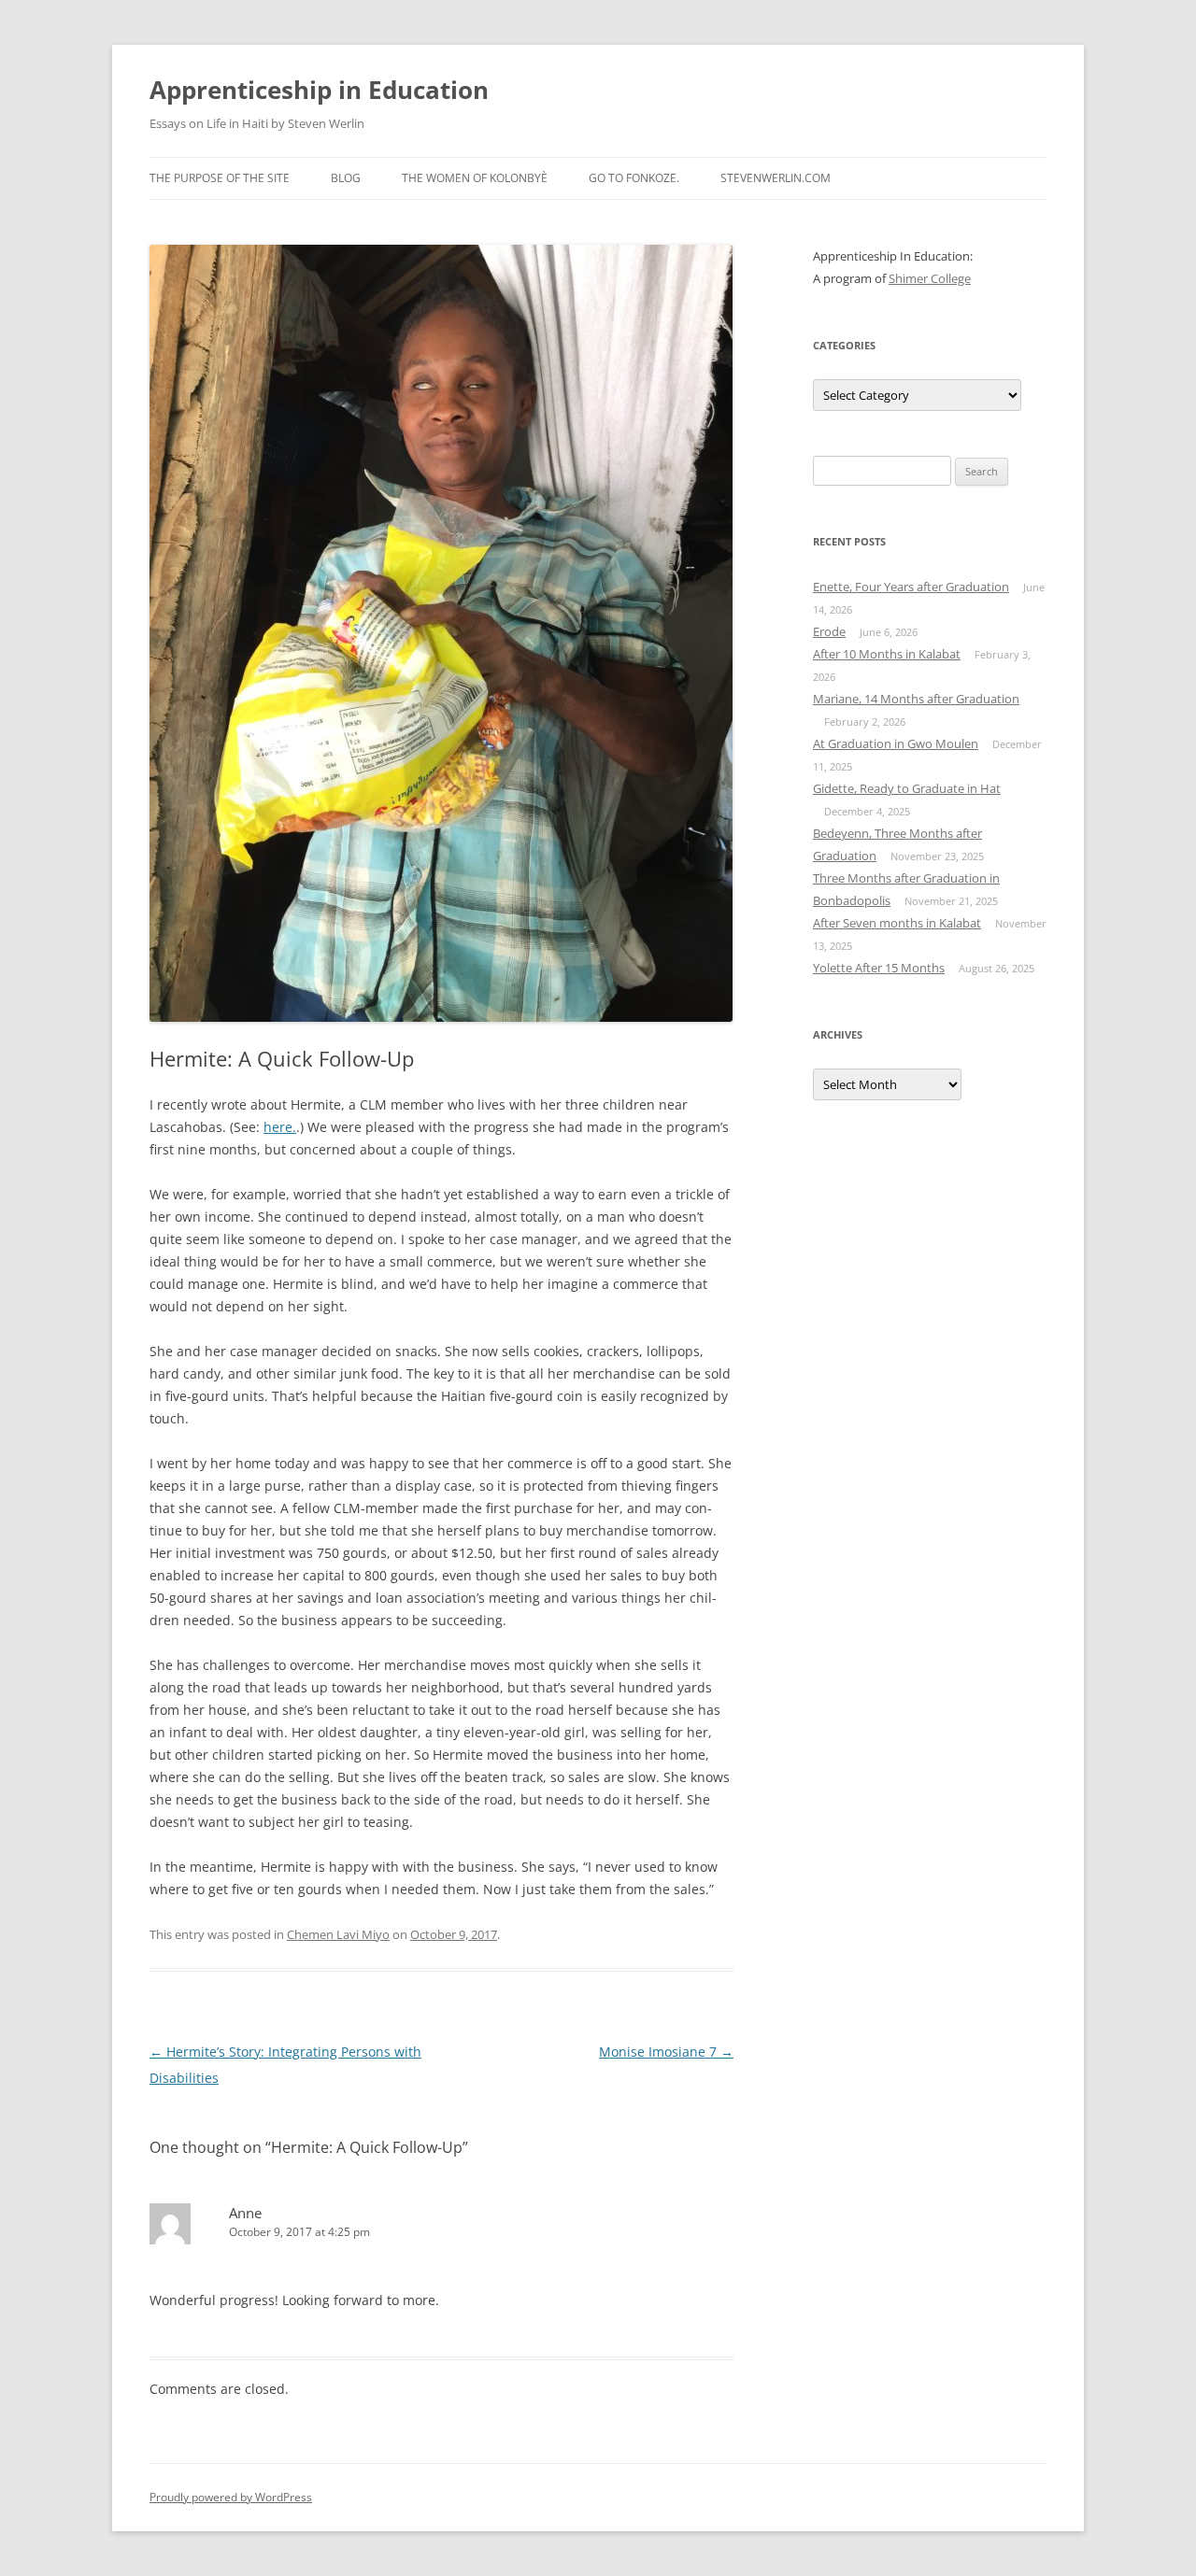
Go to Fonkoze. (634, 178)
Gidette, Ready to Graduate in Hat (907, 788)
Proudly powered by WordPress (231, 2497)
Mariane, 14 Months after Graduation (916, 699)
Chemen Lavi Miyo (338, 1934)
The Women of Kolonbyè (475, 178)
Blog (346, 178)
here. (280, 1127)
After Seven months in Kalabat (897, 923)
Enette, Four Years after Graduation (911, 587)
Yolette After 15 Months (879, 968)
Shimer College (930, 278)
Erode (829, 631)
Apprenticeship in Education (319, 90)
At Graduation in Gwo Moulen (896, 743)
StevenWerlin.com (776, 178)
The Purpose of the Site (220, 178)
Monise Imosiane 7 (666, 2052)
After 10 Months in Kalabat (887, 654)
